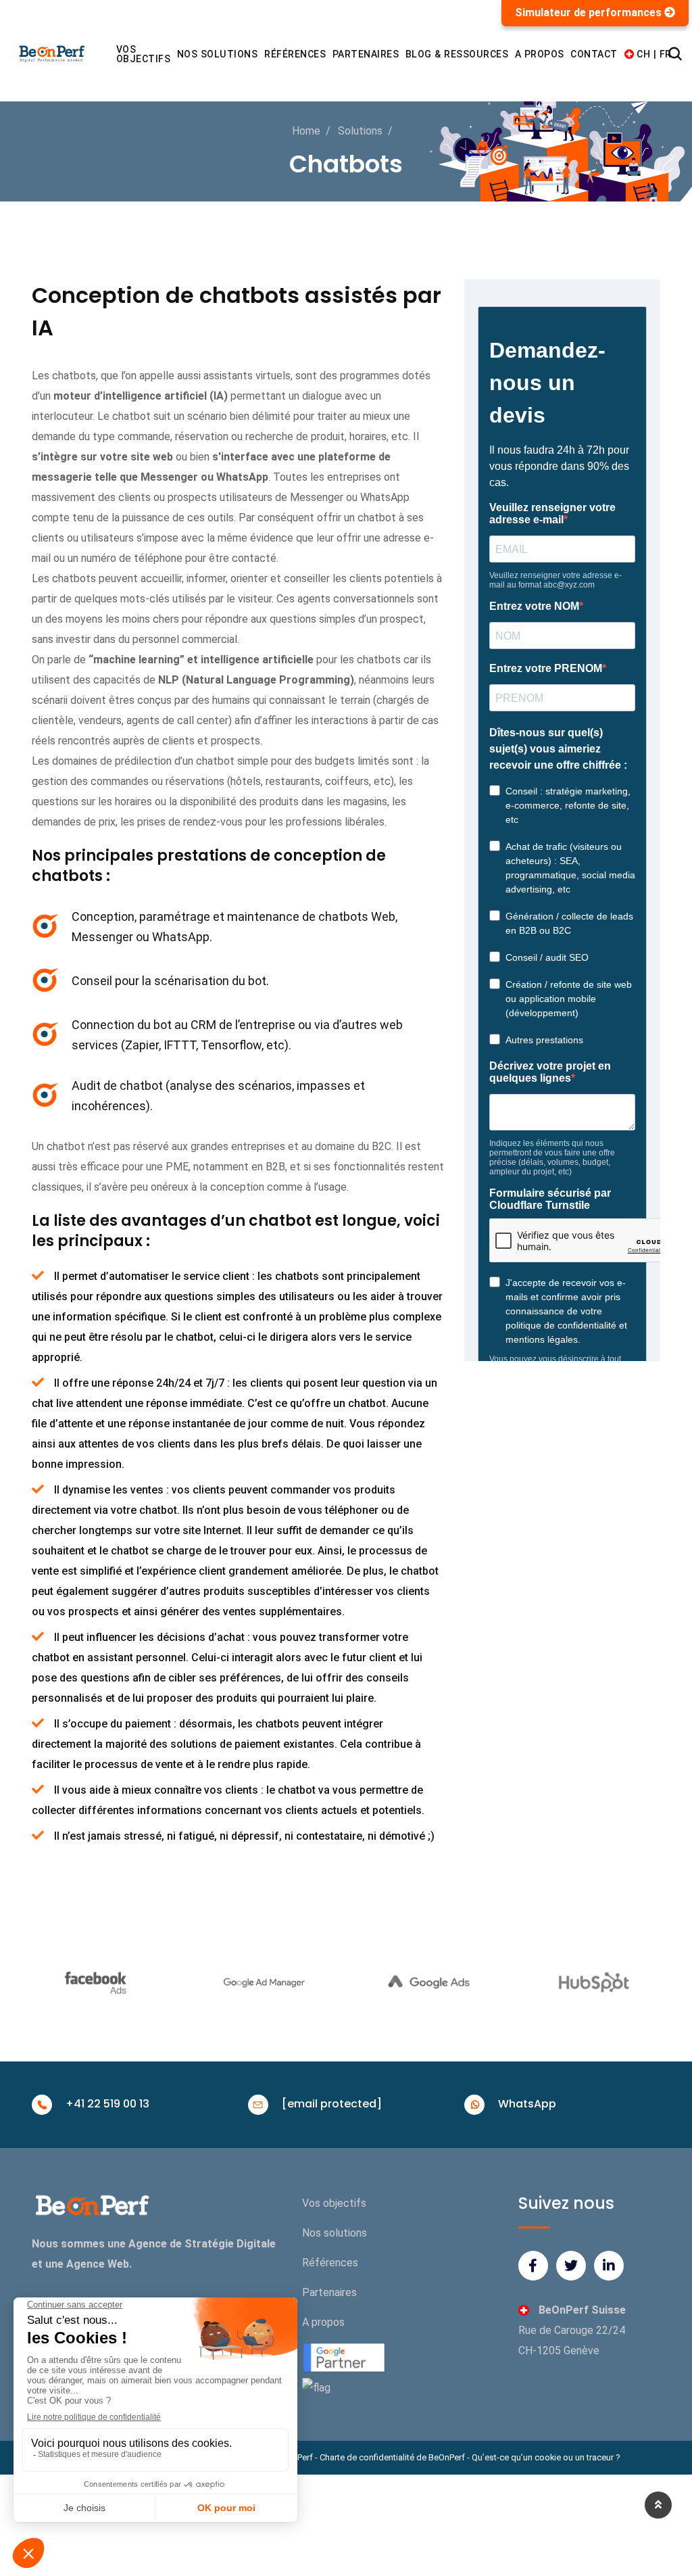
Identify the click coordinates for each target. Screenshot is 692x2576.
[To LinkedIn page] (609, 2266)
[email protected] (332, 2104)
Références (330, 2263)
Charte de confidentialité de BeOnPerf (392, 2457)
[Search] (675, 54)
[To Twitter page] (571, 2266)
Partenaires (366, 54)
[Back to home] (109, 54)
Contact (594, 54)
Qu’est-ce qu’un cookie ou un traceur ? (546, 2457)
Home (306, 131)
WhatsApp (527, 2104)
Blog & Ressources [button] (457, 54)
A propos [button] (540, 54)
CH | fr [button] (650, 54)
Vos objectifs (144, 54)
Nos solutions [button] (218, 54)
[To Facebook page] (533, 2266)
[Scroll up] (658, 2505)
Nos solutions (335, 2233)
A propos (323, 2322)
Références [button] (295, 54)
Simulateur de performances (590, 13)
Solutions (360, 131)
